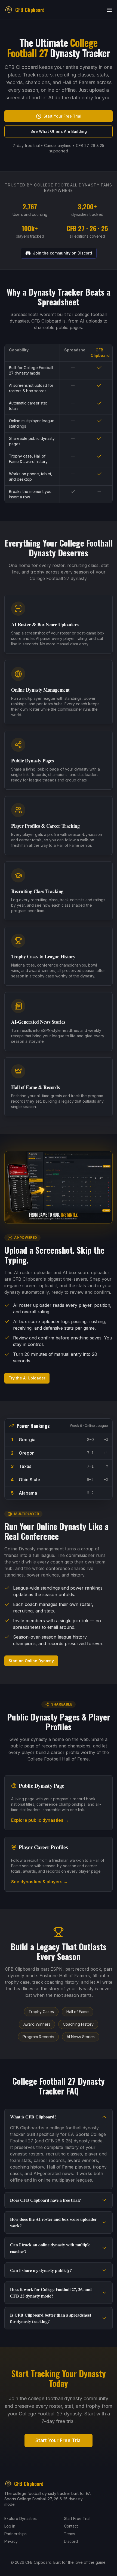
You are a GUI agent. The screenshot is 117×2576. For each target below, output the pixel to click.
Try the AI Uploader (27, 1378)
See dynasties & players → (40, 1882)
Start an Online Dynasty (31, 1661)
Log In (10, 2526)
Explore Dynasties (21, 2518)
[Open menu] (109, 10)
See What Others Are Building (59, 131)
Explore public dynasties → (40, 1820)
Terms (70, 2534)
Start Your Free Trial (62, 116)
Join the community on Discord (62, 253)
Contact (71, 2526)
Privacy (11, 2541)
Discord (71, 2541)
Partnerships (16, 2534)
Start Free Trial (77, 2518)
